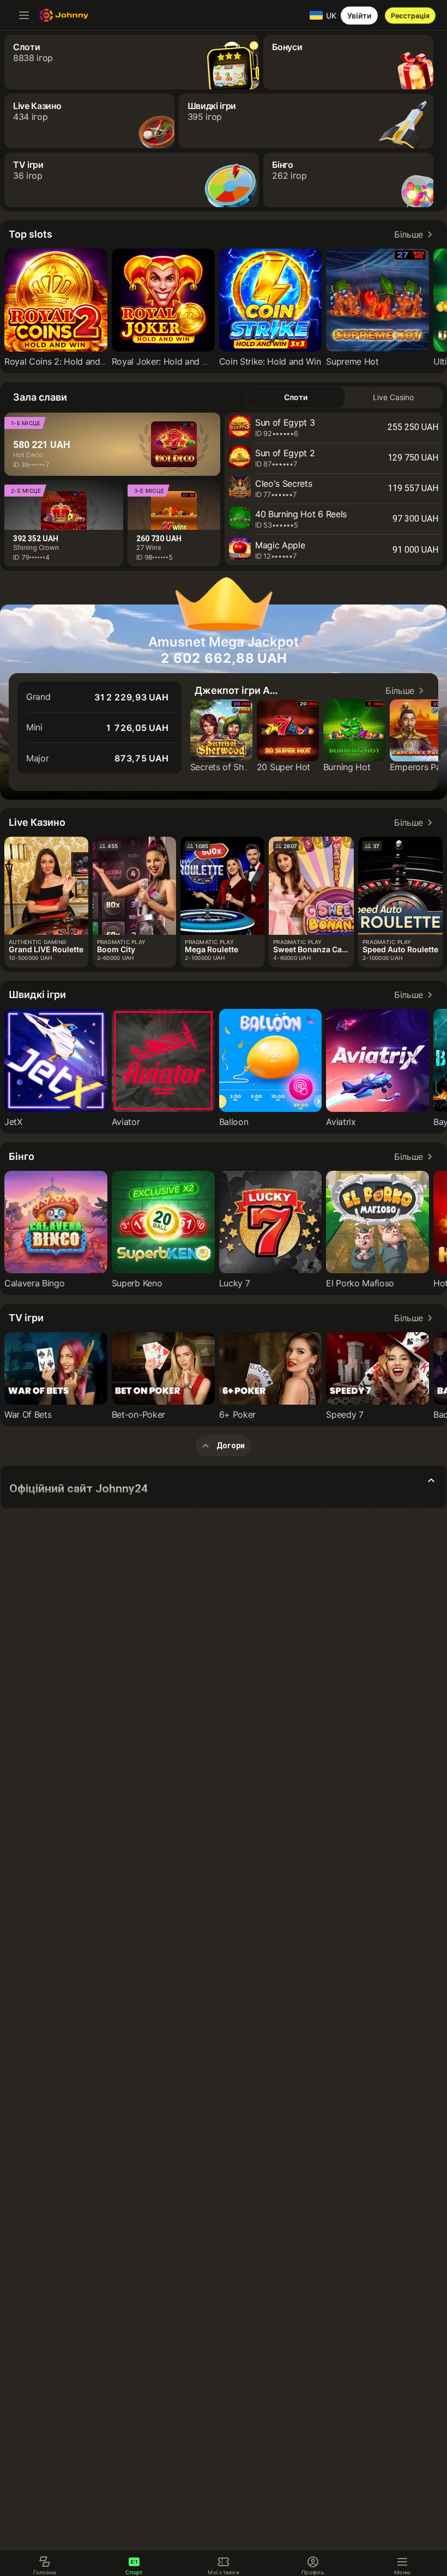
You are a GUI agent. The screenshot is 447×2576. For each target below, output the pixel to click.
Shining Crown (36, 548)
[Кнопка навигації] (24, 15)
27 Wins (149, 548)
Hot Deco (28, 455)
